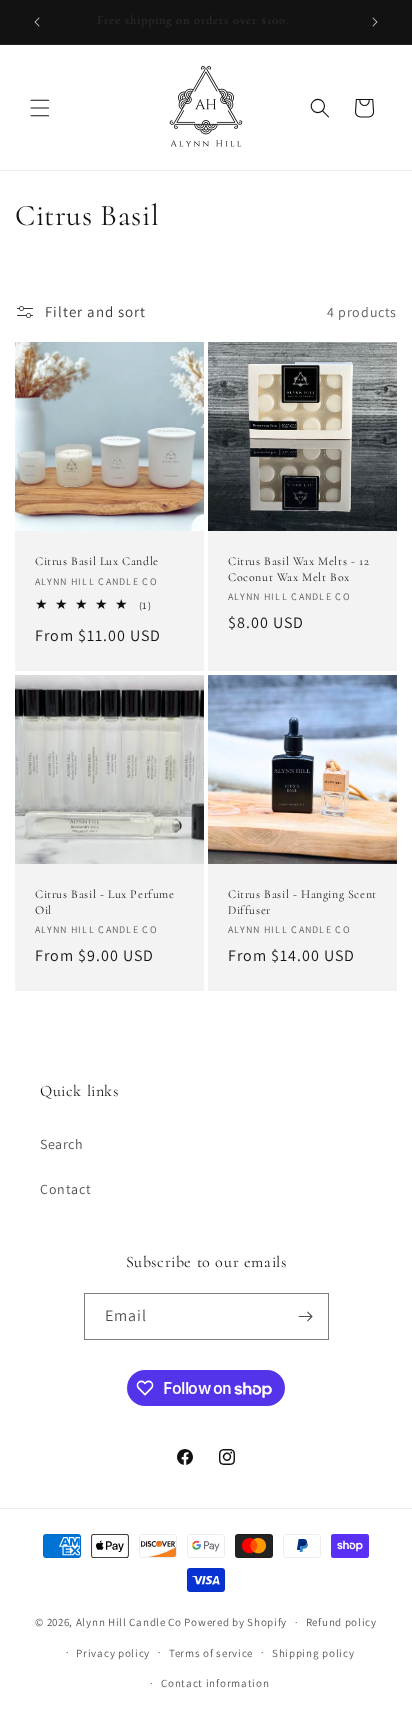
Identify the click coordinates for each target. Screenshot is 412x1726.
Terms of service (211, 1653)
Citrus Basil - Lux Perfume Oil (105, 902)
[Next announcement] (375, 22)
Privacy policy (113, 1653)
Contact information (215, 1683)
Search (62, 1144)
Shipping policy (313, 1653)
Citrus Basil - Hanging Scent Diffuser (302, 902)
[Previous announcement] (37, 22)
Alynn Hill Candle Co (129, 1622)
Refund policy (341, 1622)
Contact (65, 1189)
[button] (40, 108)
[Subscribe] (306, 1316)
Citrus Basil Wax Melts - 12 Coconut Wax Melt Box (298, 569)
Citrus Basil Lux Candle (97, 561)
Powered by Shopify (235, 1622)
